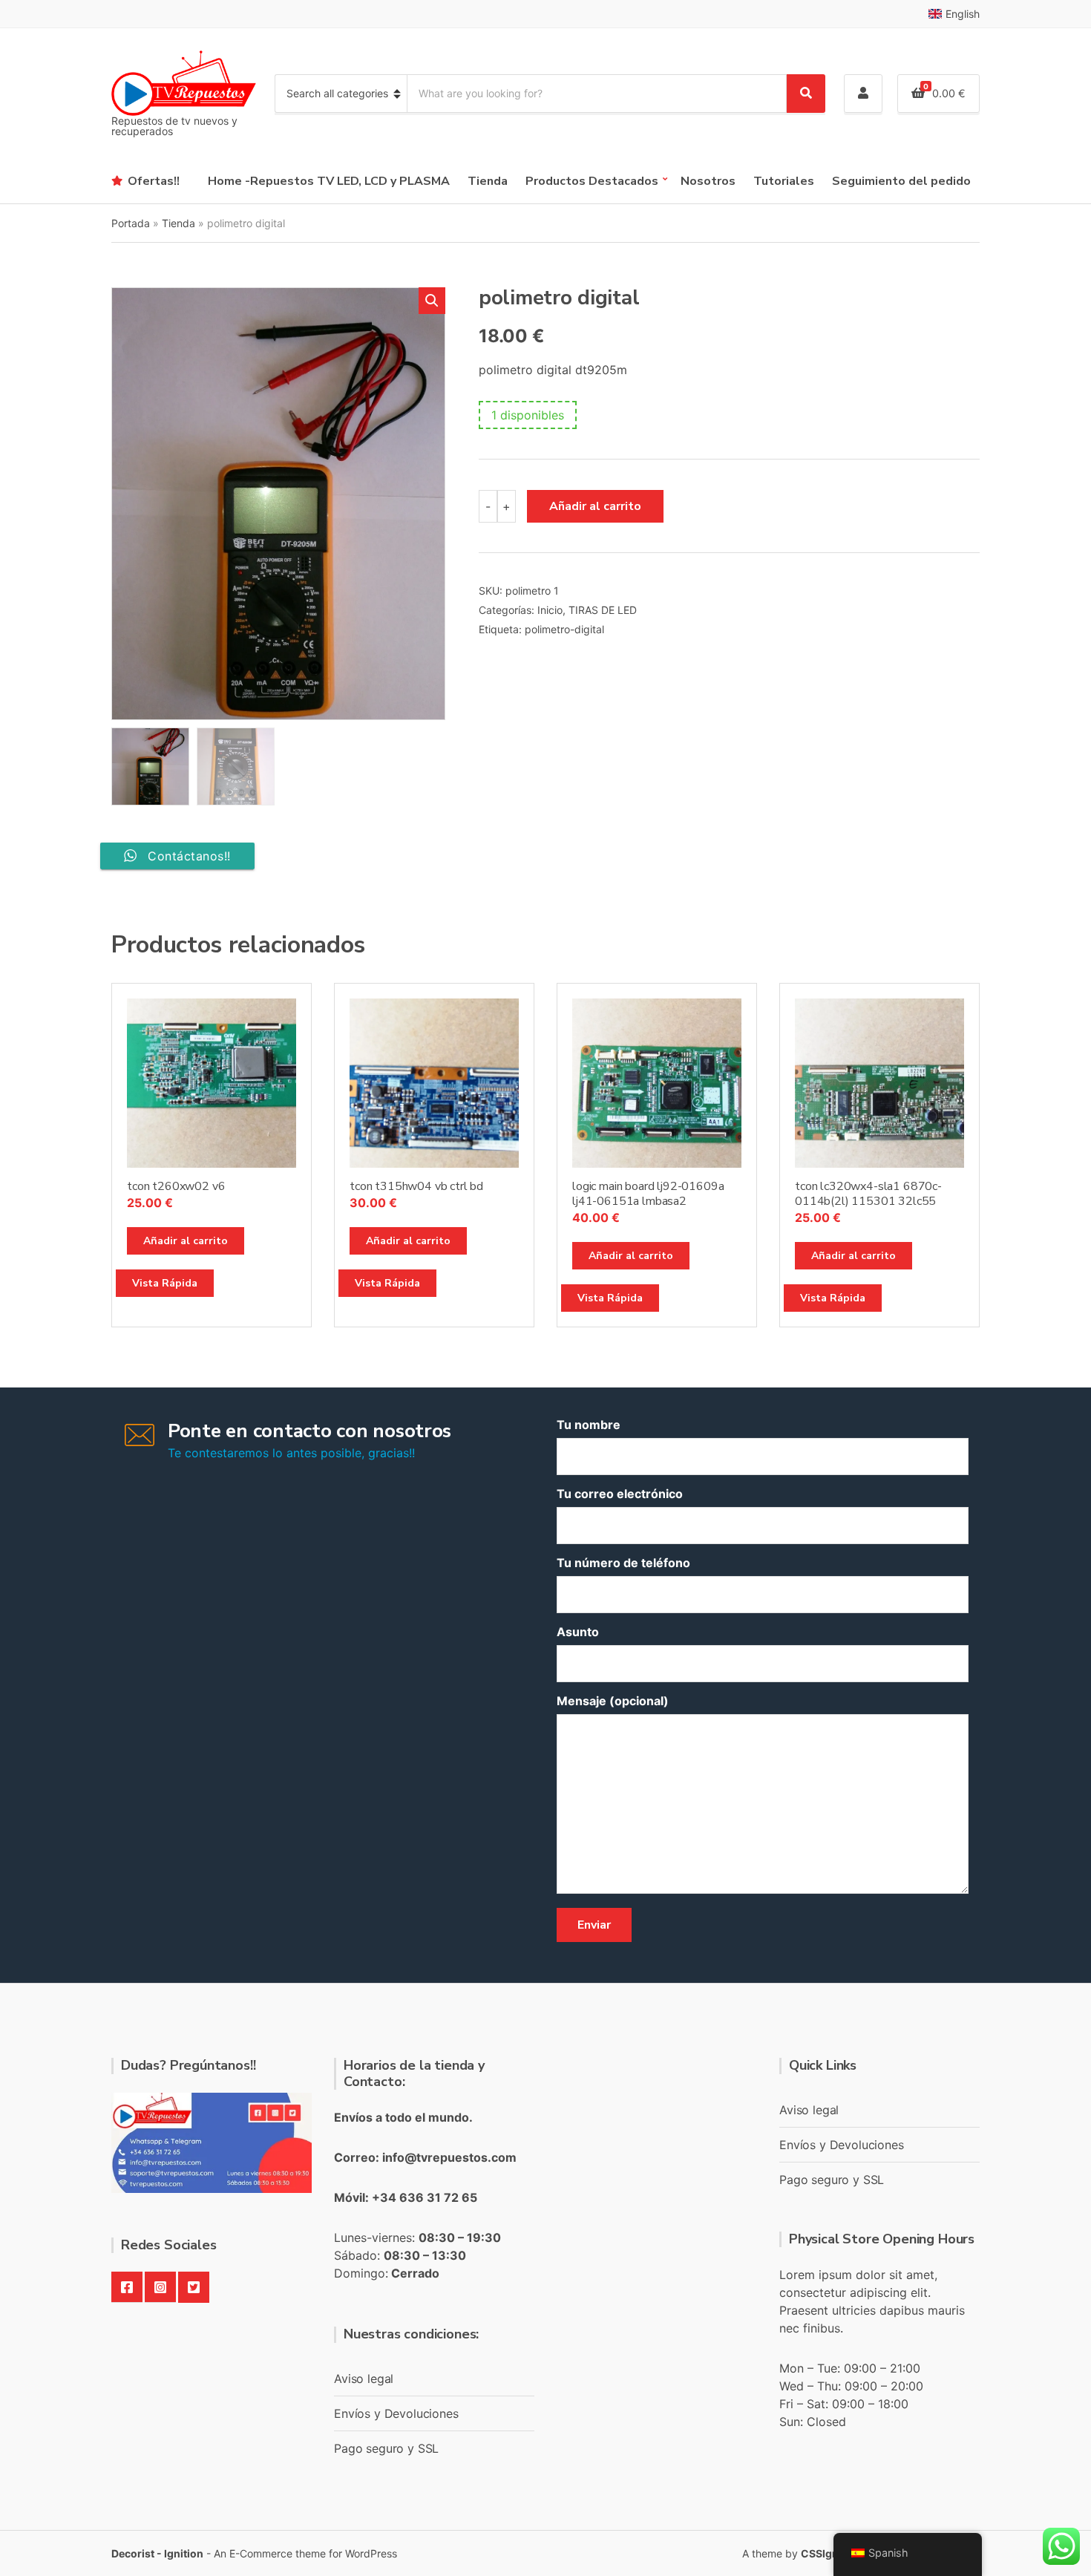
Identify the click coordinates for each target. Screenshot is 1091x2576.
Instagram (160, 2287)
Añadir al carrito (595, 506)
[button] (432, 301)
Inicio (550, 610)
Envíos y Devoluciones (396, 2413)
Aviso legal (364, 2379)
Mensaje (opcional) (613, 1701)
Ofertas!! (154, 181)
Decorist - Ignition (157, 2553)
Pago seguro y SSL (386, 2448)
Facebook (127, 2287)
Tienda (488, 181)
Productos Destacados (592, 181)
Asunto (578, 1632)
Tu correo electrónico (620, 1494)
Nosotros (708, 181)
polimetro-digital (564, 629)
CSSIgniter (828, 2553)
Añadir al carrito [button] (186, 1241)
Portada (131, 223)
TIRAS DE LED (603, 610)
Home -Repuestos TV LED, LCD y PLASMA (329, 181)
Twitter (194, 2287)
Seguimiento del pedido (901, 181)
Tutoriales (784, 181)
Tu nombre (589, 1425)
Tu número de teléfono (623, 1563)
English (963, 14)
